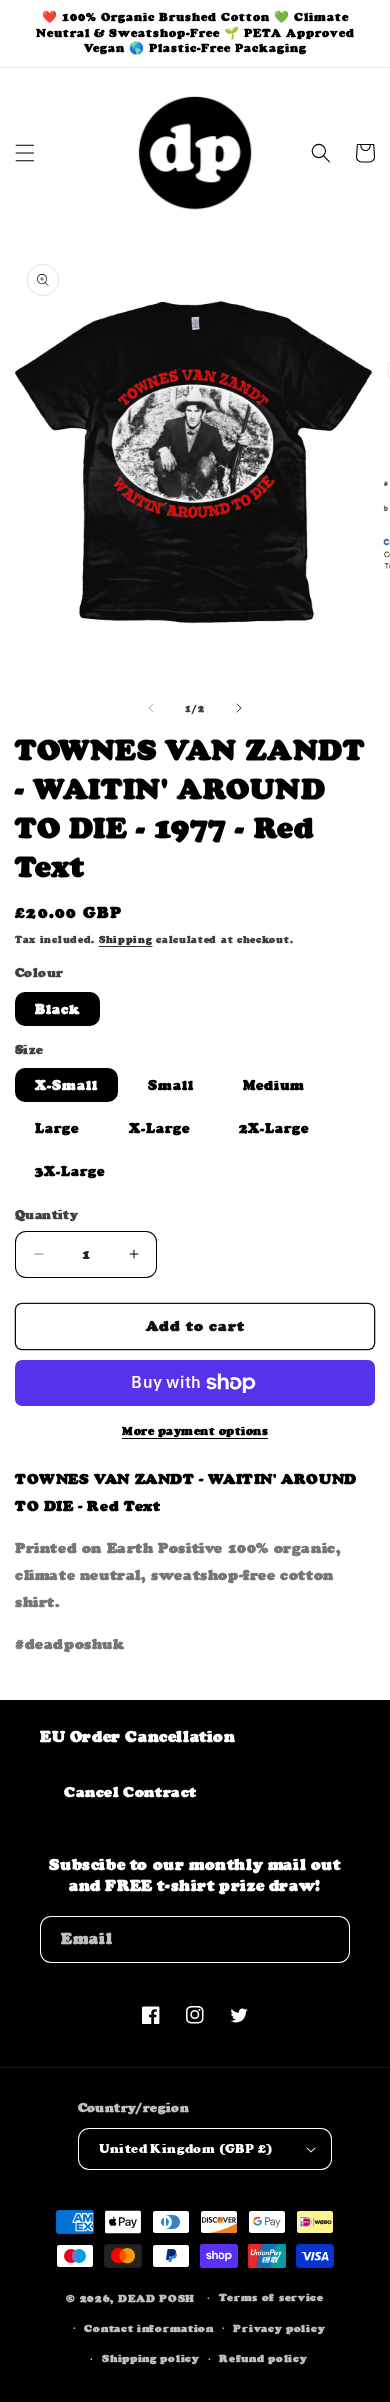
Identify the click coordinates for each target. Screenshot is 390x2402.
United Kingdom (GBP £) (186, 2148)
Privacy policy (279, 2328)
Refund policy (263, 2358)
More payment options (195, 1431)
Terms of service (271, 2297)
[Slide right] (239, 708)
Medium (274, 1085)
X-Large (159, 1128)
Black (57, 1009)
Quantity (46, 1214)
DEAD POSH (156, 2298)
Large (57, 1128)
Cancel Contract (130, 1791)
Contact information (148, 2328)
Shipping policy (151, 2358)
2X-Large (274, 1128)
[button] (25, 153)
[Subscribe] (327, 1939)
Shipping (126, 939)
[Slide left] (151, 708)
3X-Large (70, 1171)
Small (171, 1085)
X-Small (66, 1085)
